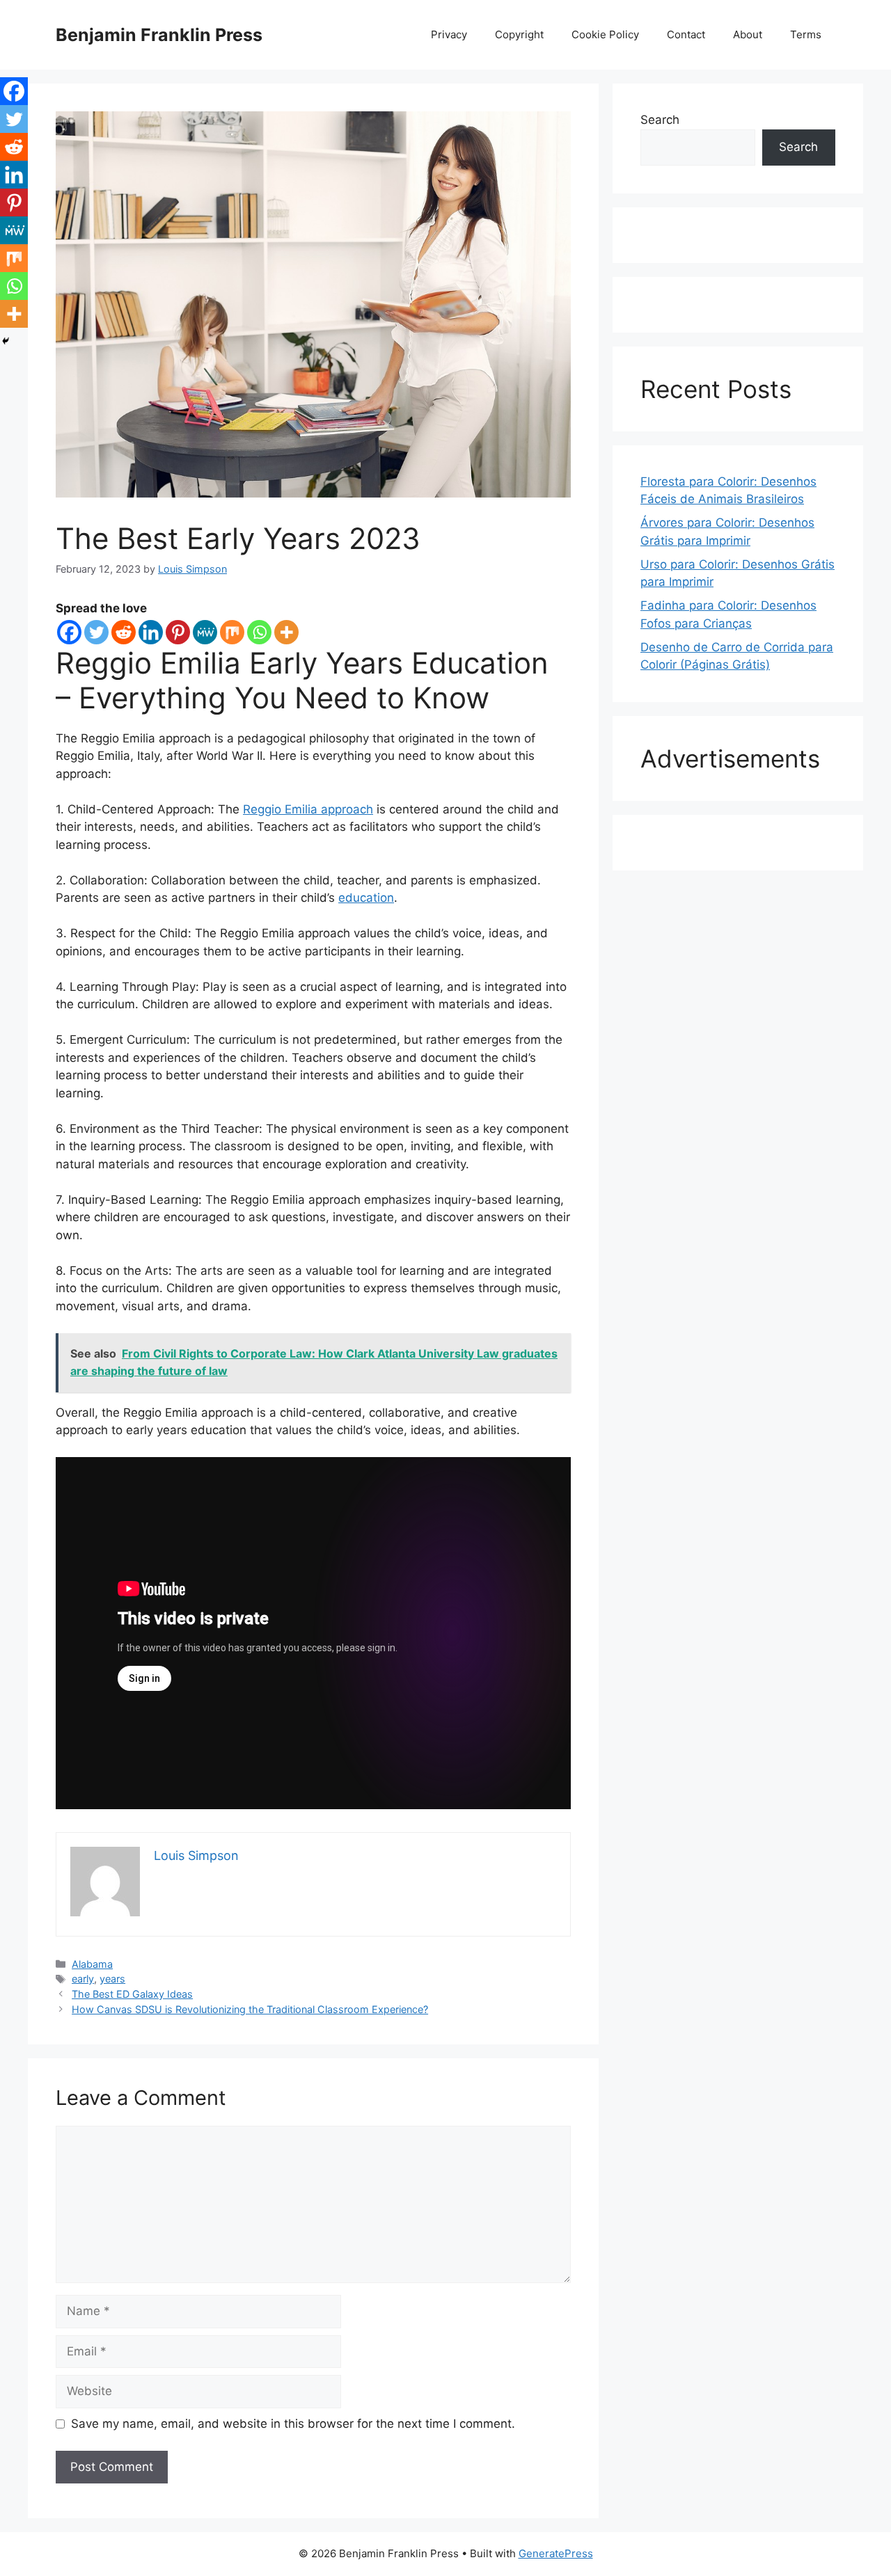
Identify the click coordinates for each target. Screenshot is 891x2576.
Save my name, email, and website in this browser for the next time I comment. (293, 2424)
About (748, 34)
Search (660, 120)
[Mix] (232, 632)
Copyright (519, 34)
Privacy (449, 34)
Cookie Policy (605, 34)
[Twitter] (96, 632)
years (112, 1979)
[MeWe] (205, 632)
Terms (806, 34)
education (366, 898)
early (83, 1979)
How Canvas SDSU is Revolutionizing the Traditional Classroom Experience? (250, 2009)
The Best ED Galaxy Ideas (132, 1994)
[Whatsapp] (259, 632)
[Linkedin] (151, 632)
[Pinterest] (178, 632)
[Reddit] (124, 632)
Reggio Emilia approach (308, 809)
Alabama (92, 1964)
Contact (686, 34)
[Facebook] (69, 632)
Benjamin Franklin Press (159, 35)
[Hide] (6, 341)
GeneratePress (556, 2553)
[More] (286, 632)
